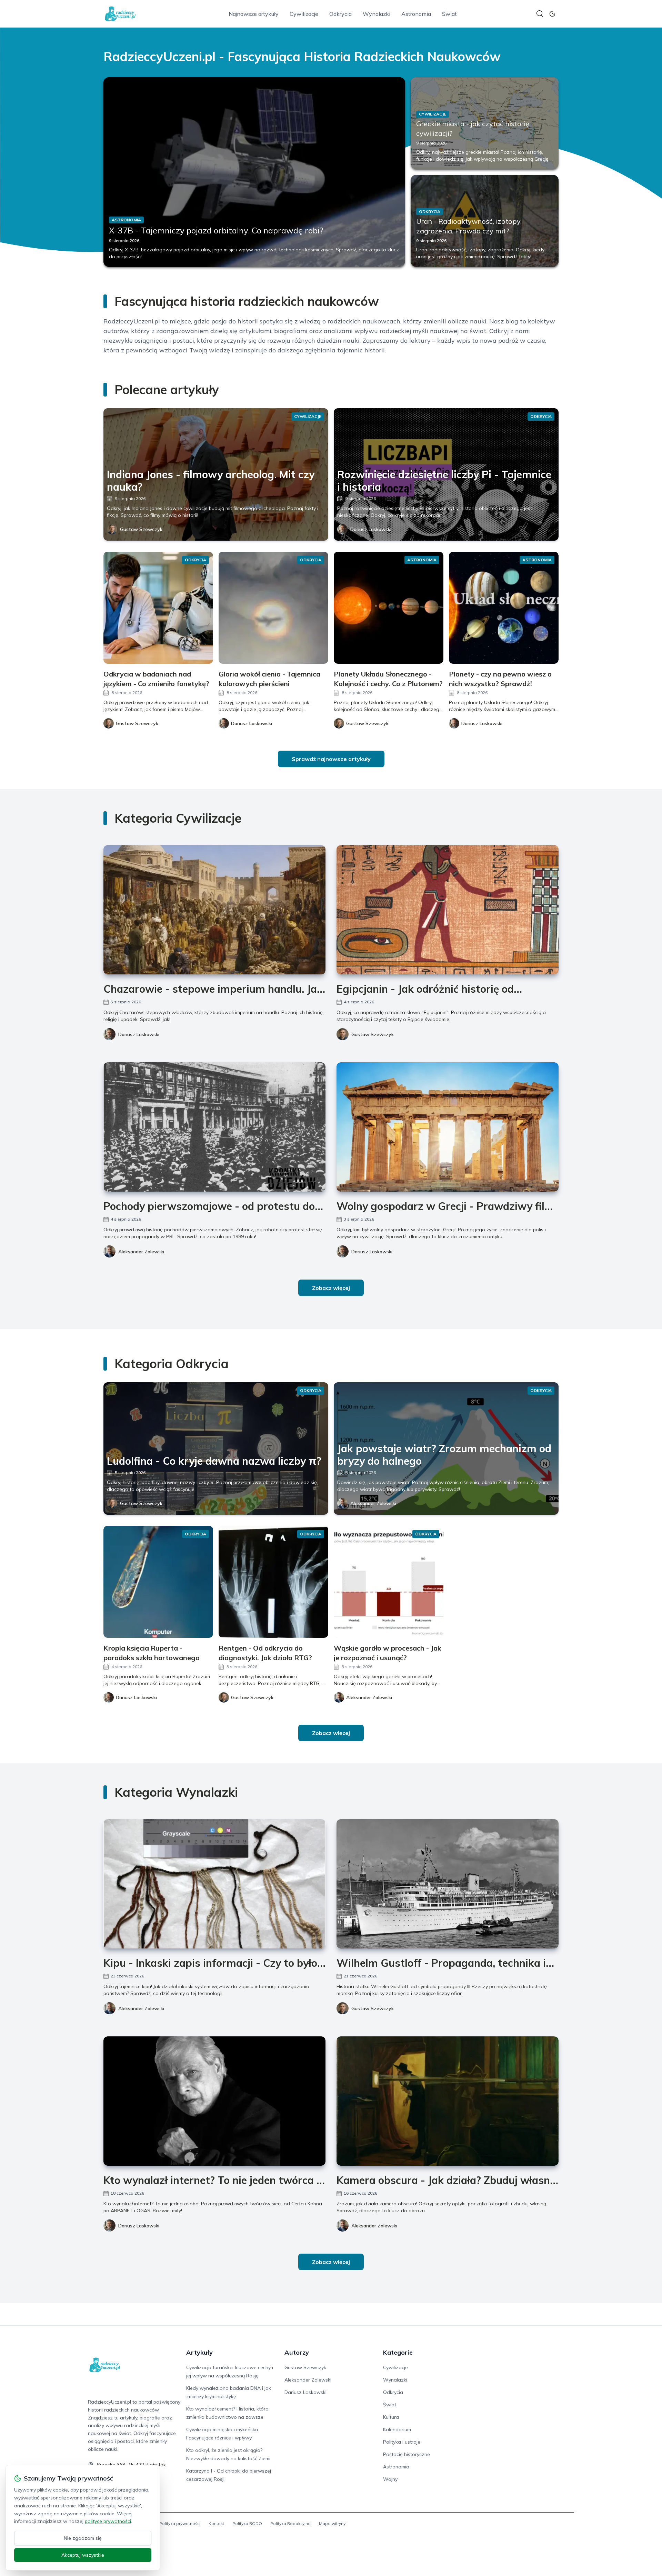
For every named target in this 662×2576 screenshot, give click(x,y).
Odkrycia (340, 14)
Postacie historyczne (407, 2454)
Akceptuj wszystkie (83, 2555)
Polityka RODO (247, 2523)
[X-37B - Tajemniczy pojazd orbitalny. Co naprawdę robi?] (254, 172)
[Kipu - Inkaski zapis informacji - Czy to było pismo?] (214, 1884)
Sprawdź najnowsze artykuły (331, 759)
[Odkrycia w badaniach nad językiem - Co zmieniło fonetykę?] (158, 608)
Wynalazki (377, 14)
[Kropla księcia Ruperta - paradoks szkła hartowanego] (158, 1582)
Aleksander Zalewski (141, 1252)
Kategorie (398, 2352)
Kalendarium (397, 2429)
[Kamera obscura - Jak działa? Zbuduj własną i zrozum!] (448, 2101)
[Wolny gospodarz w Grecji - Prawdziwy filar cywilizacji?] (448, 1127)
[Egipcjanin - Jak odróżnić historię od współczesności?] (448, 910)
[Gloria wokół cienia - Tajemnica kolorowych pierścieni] (273, 608)
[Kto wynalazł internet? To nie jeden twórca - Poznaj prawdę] (214, 2101)
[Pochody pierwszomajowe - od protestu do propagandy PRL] (214, 1127)
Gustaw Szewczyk (141, 529)
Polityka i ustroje (402, 2442)
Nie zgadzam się (83, 2538)
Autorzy (297, 2352)
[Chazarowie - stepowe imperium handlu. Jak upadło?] (214, 910)
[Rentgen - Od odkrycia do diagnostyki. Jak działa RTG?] (273, 1582)
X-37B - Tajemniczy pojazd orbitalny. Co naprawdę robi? (216, 230)
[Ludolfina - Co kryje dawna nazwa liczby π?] (216, 1449)
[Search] (540, 14)
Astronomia (416, 14)
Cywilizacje (304, 14)
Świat (449, 14)
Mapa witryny (332, 2523)
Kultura (391, 2417)
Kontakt (216, 2523)
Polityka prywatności (180, 2523)
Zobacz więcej (331, 1288)
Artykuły (199, 2352)
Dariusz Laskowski (371, 529)
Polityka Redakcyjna (290, 2523)
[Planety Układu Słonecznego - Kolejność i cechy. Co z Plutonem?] (389, 608)
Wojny (390, 2479)
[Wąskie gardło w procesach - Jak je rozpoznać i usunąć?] (389, 1582)
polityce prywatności (108, 2521)
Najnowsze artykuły (254, 14)
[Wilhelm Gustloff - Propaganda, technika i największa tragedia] (448, 1884)
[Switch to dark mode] (552, 14)
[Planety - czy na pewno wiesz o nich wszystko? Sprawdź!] (504, 608)
